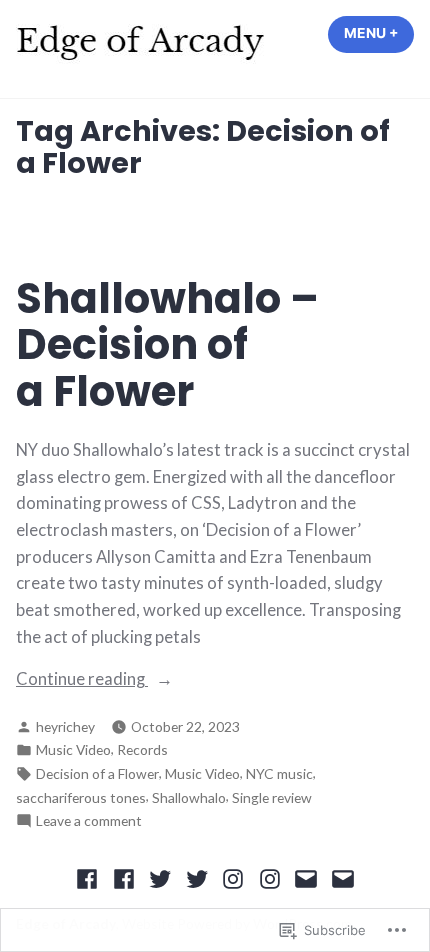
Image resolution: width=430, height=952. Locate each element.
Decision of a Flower (97, 773)
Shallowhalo (189, 797)
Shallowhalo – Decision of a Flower (167, 345)
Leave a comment (89, 821)
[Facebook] (89, 878)
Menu (379, 33)
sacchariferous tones (81, 797)
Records (142, 749)
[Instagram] (233, 878)
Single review (272, 797)
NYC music (279, 773)
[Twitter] (160, 878)
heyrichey (65, 726)
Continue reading (82, 680)
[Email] (306, 878)
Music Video (73, 749)
